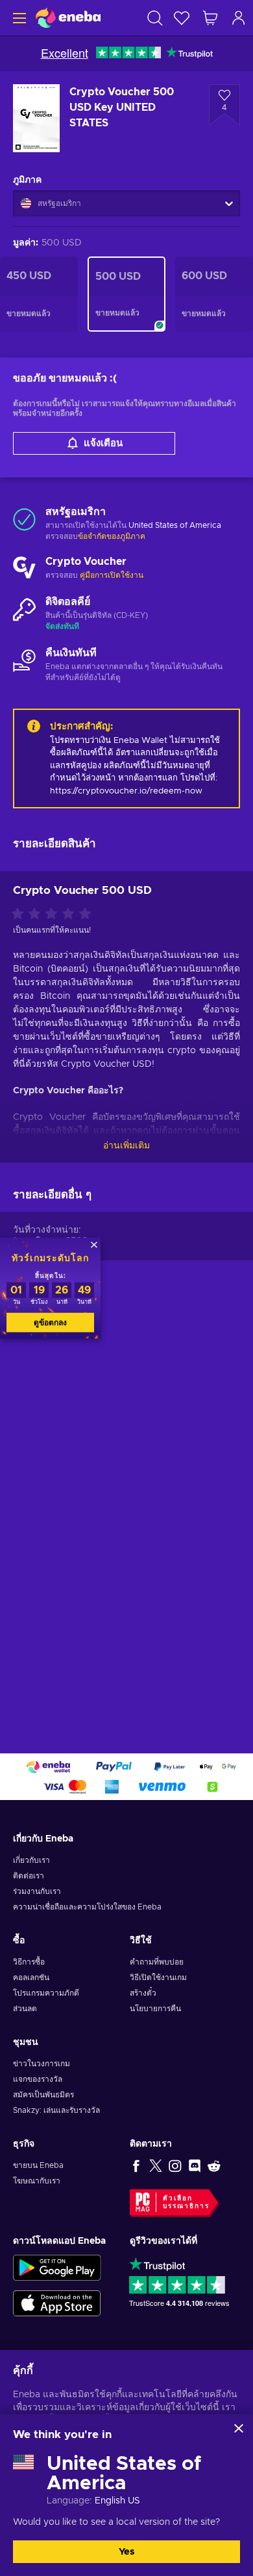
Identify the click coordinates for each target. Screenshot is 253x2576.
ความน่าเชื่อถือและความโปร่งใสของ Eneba (87, 1907)
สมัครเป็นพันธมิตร (43, 2095)
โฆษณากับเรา (37, 2181)
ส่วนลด (25, 2009)
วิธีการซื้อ (29, 1962)
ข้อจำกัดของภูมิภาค (112, 536)
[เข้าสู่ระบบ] (239, 18)
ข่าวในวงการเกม (42, 2064)
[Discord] (195, 2165)
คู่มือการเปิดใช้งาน (112, 575)
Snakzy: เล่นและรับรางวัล (56, 2110)
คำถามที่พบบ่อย (157, 1962)
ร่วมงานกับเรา (37, 1891)
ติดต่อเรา (29, 1876)
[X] (156, 2165)
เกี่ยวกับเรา (31, 1860)
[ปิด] (239, 2428)
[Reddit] (214, 2165)
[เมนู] (18, 18)
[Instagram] (175, 2165)
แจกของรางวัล (38, 2079)
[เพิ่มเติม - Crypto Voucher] (24, 569)
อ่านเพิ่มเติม (126, 1146)
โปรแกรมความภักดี (46, 1993)
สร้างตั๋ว (143, 1993)
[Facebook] (136, 2165)
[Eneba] (68, 18)
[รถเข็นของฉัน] (210, 18)
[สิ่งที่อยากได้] (182, 18)
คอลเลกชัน (31, 1978)
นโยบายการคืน (155, 2009)
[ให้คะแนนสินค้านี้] (54, 915)
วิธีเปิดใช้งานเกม (158, 1978)
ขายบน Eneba (38, 2165)
